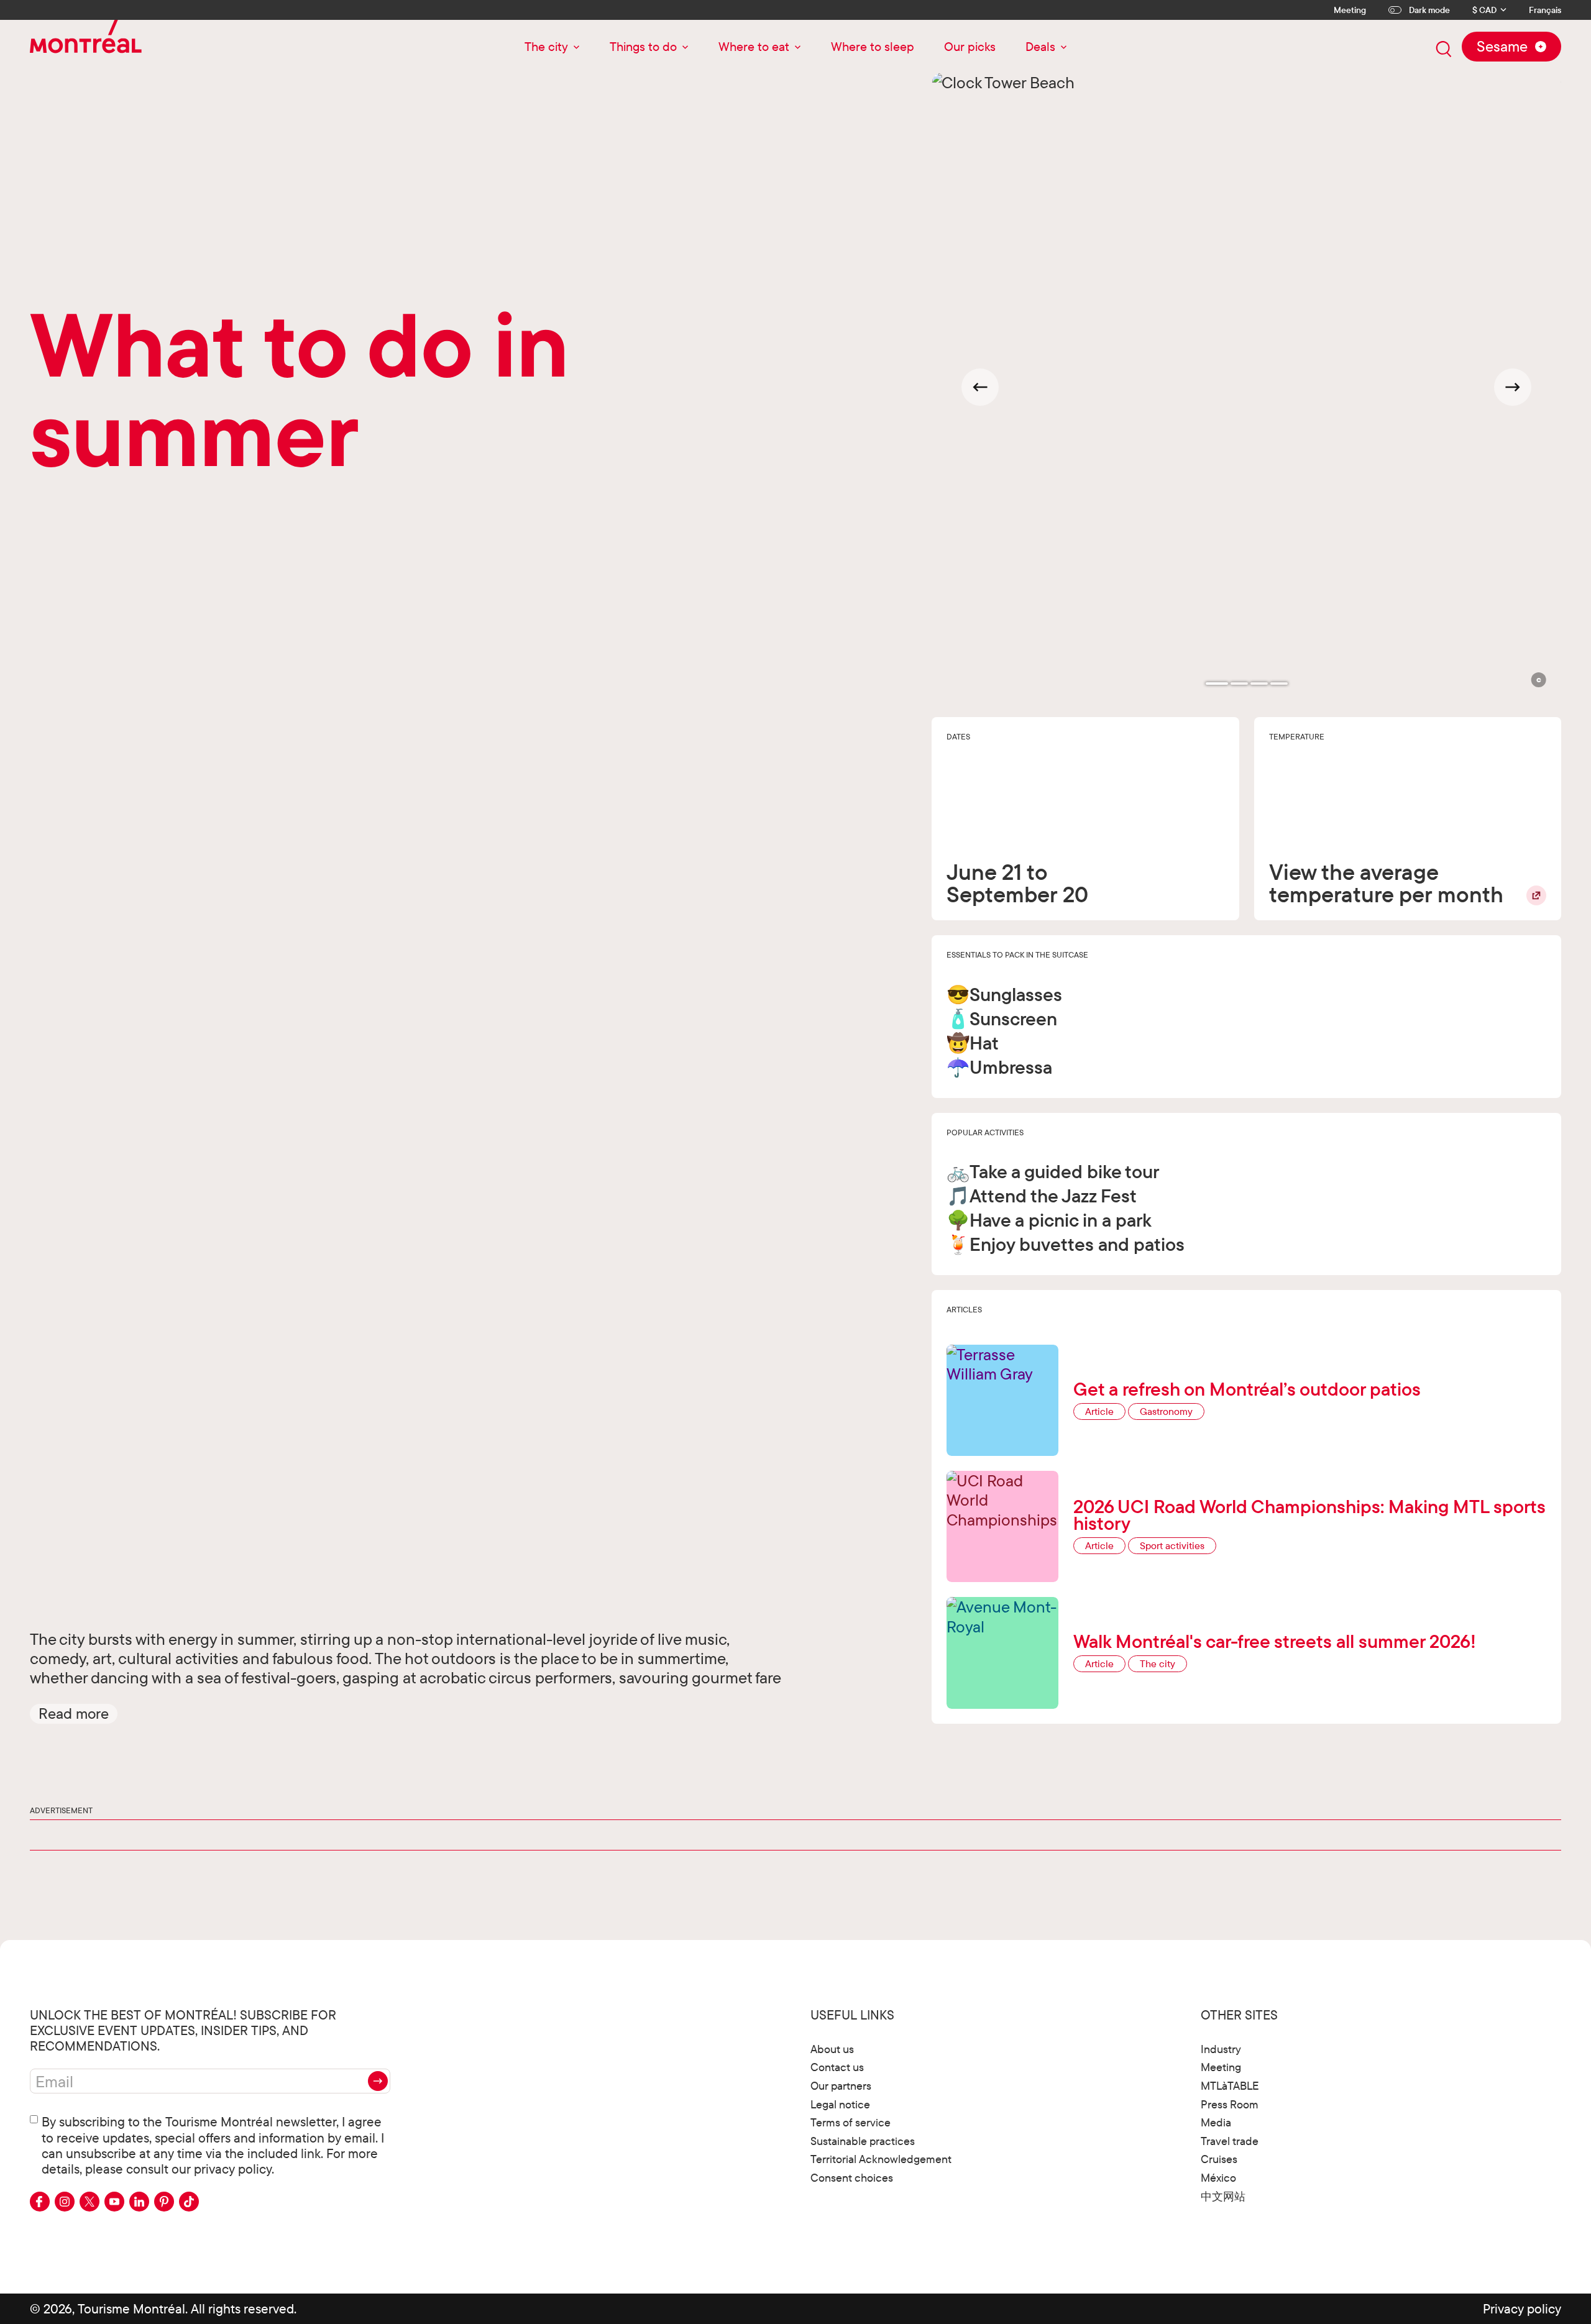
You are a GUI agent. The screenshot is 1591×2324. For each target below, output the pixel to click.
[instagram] (65, 2202)
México (1218, 2178)
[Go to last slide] (980, 387)
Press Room (1230, 2104)
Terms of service (851, 2122)
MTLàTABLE (1230, 2086)
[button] (74, 1714)
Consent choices (852, 2178)
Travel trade (1230, 2141)
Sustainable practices (863, 2141)
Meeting (1350, 10)
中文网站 (1223, 2196)
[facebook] (40, 2202)
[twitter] (89, 2202)
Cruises (1219, 2159)
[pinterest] (164, 2202)
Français (1545, 10)
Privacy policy (1522, 2308)
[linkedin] (139, 2202)
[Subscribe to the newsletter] (378, 2081)
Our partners (841, 2086)
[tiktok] (189, 2202)
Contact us (837, 2067)
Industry (1221, 2049)
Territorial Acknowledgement (881, 2159)
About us (832, 2049)
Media (1216, 2122)
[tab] (1217, 684)
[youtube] (114, 2202)
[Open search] (1444, 49)
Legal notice (840, 2104)
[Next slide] (1513, 387)
